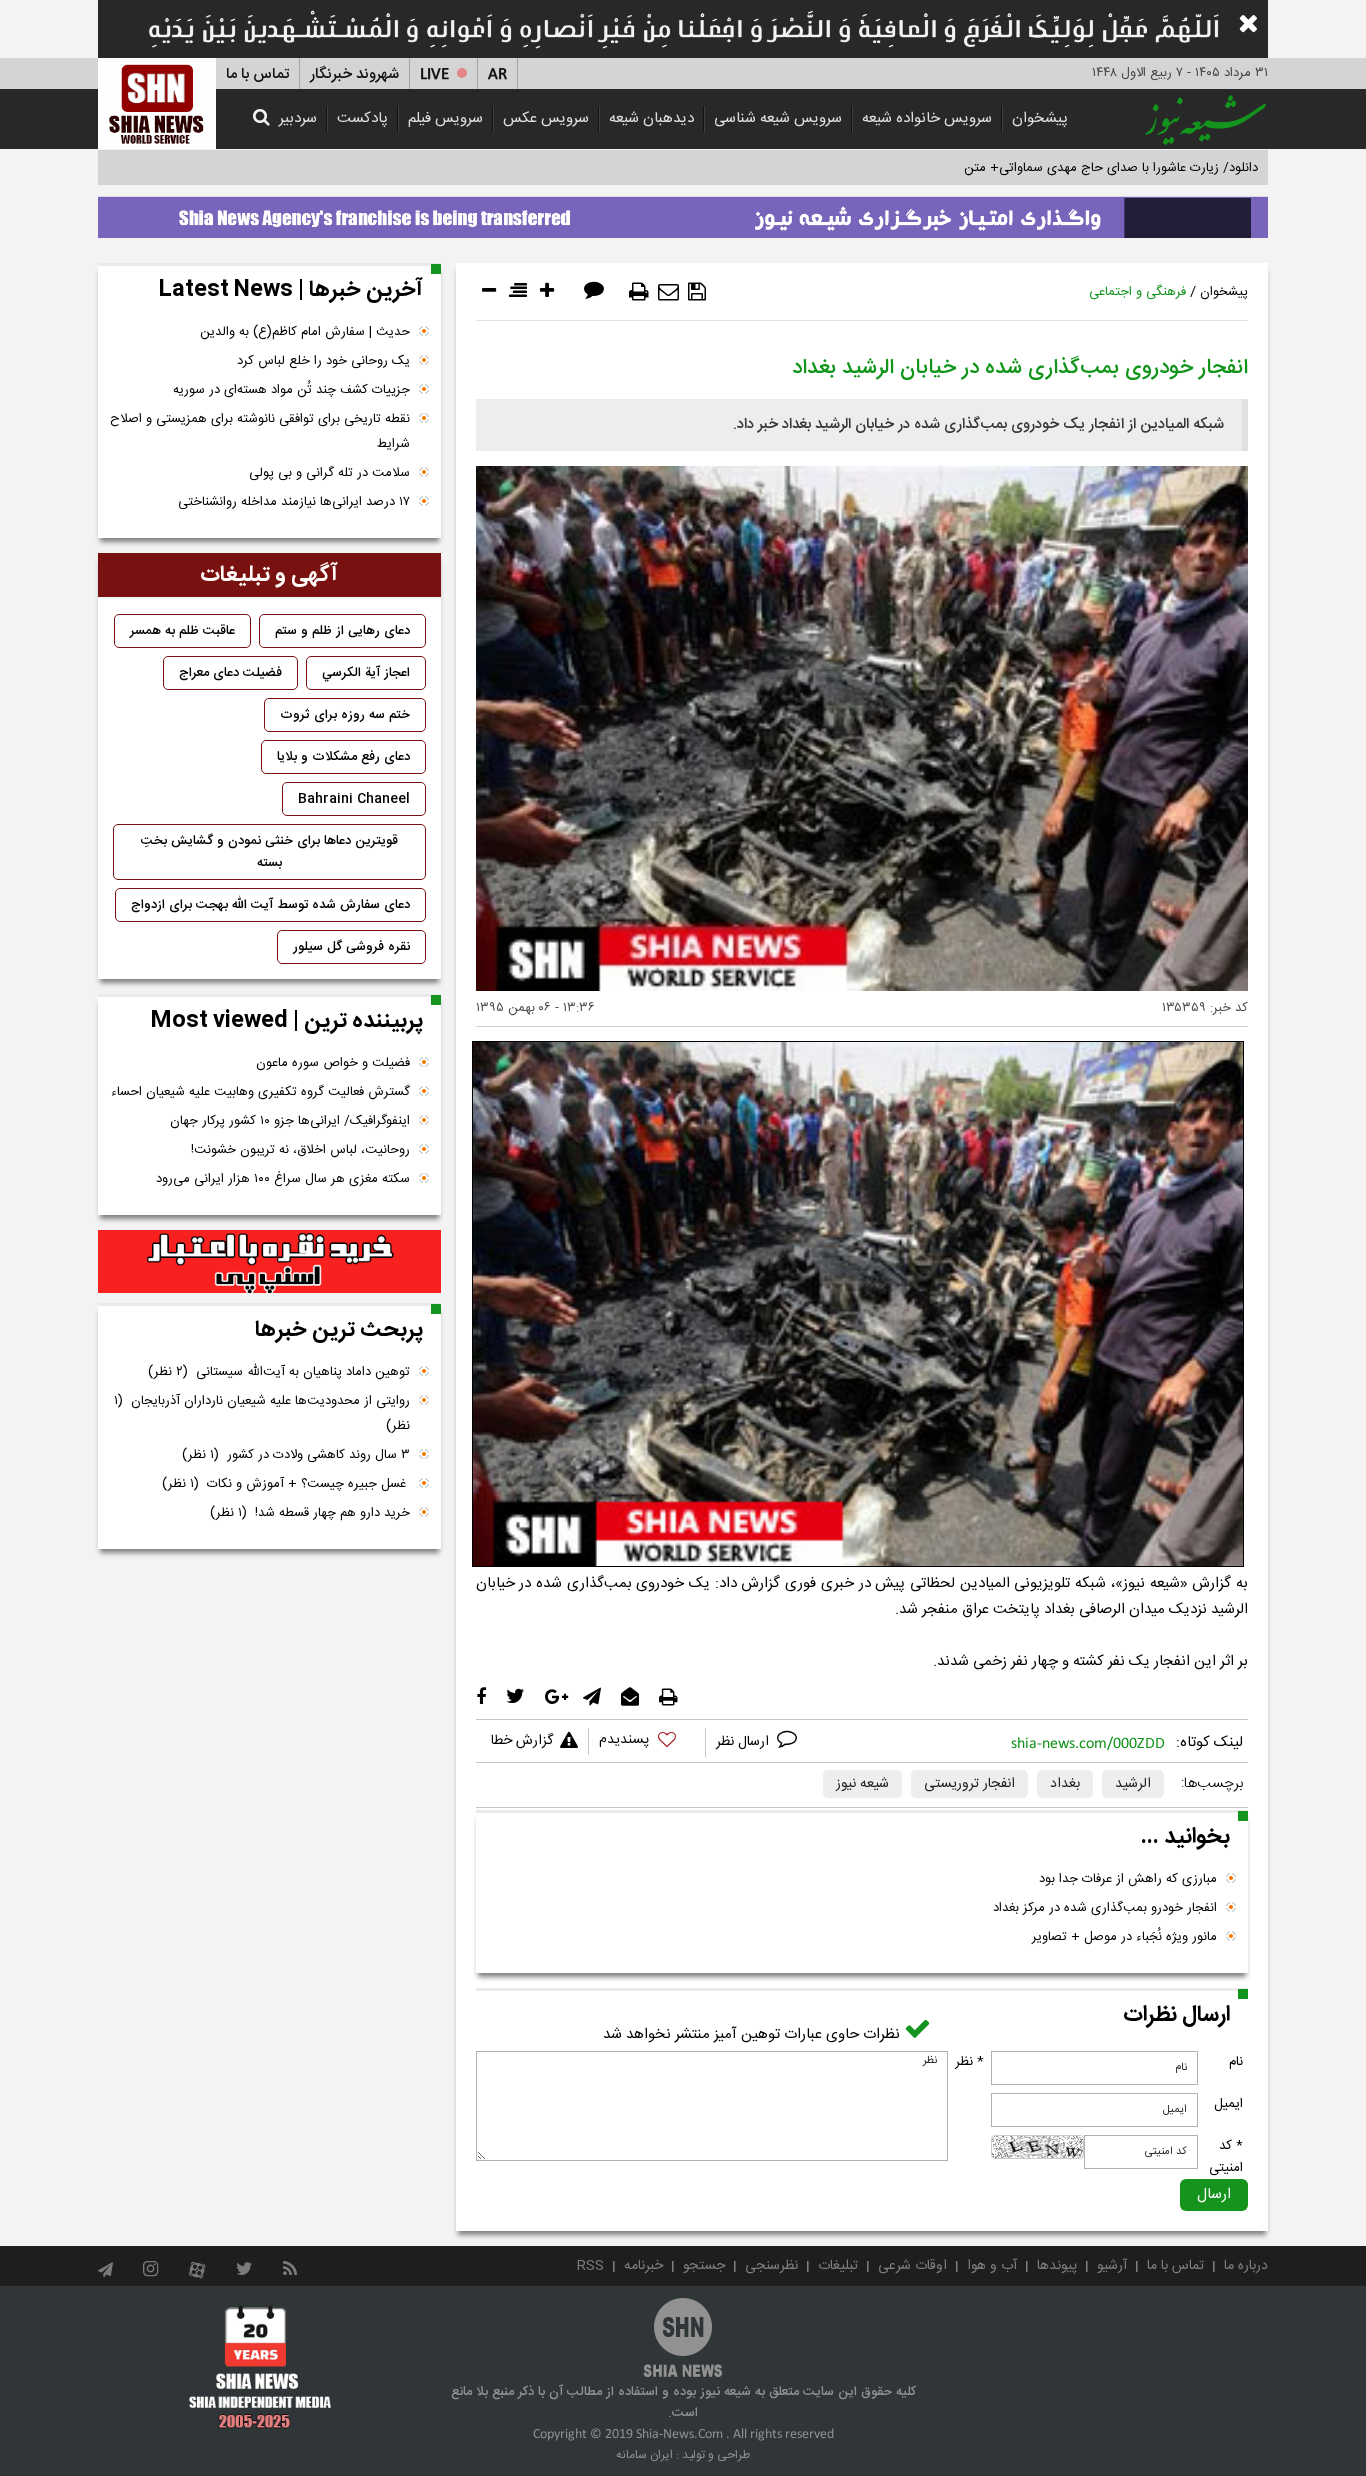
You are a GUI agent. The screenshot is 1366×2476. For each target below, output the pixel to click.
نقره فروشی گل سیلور (351, 947)
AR (497, 74)
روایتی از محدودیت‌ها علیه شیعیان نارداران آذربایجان (262, 1413)
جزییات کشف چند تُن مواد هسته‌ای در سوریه (291, 390)
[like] (647, 1742)
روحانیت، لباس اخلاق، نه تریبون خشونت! (300, 1150)
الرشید (1133, 1784)
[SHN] (157, 103)
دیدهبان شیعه (651, 118)
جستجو (704, 2266)
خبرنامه (643, 2266)
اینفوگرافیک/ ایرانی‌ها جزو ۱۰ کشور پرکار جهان (290, 1121)
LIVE (434, 74)
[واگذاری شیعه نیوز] (683, 212)
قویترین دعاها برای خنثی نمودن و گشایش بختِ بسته (269, 852)
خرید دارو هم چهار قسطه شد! (310, 1513)
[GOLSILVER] (269, 1262)
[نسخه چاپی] (639, 292)
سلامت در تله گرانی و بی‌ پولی (329, 473)
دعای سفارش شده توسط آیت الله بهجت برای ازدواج (270, 905)
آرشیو (1112, 2266)
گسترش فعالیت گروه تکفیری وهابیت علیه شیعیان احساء (260, 1092)
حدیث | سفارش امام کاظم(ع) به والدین (305, 332)
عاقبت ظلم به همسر (182, 631)
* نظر (969, 2062)
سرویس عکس (546, 118)
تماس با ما (257, 74)
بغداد (1065, 1784)
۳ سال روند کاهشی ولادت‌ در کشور (296, 1455)
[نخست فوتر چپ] (260, 2367)
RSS (590, 2266)
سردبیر (298, 118)
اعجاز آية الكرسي (366, 673)
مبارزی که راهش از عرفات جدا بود (1128, 1879)
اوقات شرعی (912, 2266)
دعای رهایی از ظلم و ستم (342, 631)
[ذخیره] (697, 292)
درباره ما (1246, 2266)
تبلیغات (838, 2266)
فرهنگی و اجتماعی (1137, 292)
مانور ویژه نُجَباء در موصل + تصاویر (1124, 1937)
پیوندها (1057, 2266)
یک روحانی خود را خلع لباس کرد (323, 361)
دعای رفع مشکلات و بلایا (343, 757)
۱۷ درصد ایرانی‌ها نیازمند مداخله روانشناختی (294, 502)
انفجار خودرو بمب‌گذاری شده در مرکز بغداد (1105, 1908)
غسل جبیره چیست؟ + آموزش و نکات (286, 1484)
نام (1236, 2062)
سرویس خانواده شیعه (927, 118)
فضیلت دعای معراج (230, 673)
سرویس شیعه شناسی (778, 118)
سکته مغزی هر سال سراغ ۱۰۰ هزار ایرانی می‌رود (283, 1179)
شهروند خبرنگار (354, 74)
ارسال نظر (744, 1742)
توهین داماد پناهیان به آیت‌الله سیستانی (279, 1372)
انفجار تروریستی (969, 1784)
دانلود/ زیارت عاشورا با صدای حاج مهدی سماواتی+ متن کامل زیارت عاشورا (1061, 168)
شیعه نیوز (862, 1784)
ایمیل (1228, 2104)
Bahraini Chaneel (354, 799)
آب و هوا (992, 2266)
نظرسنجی (771, 2266)
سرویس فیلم (445, 118)
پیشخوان (1040, 118)
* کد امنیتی (1226, 2157)
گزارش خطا (522, 1741)
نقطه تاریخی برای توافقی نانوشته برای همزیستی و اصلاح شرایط (260, 431)
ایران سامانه (644, 2455)
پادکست (362, 118)
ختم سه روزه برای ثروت (345, 715)
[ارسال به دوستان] (668, 292)
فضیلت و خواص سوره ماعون (333, 1063)
